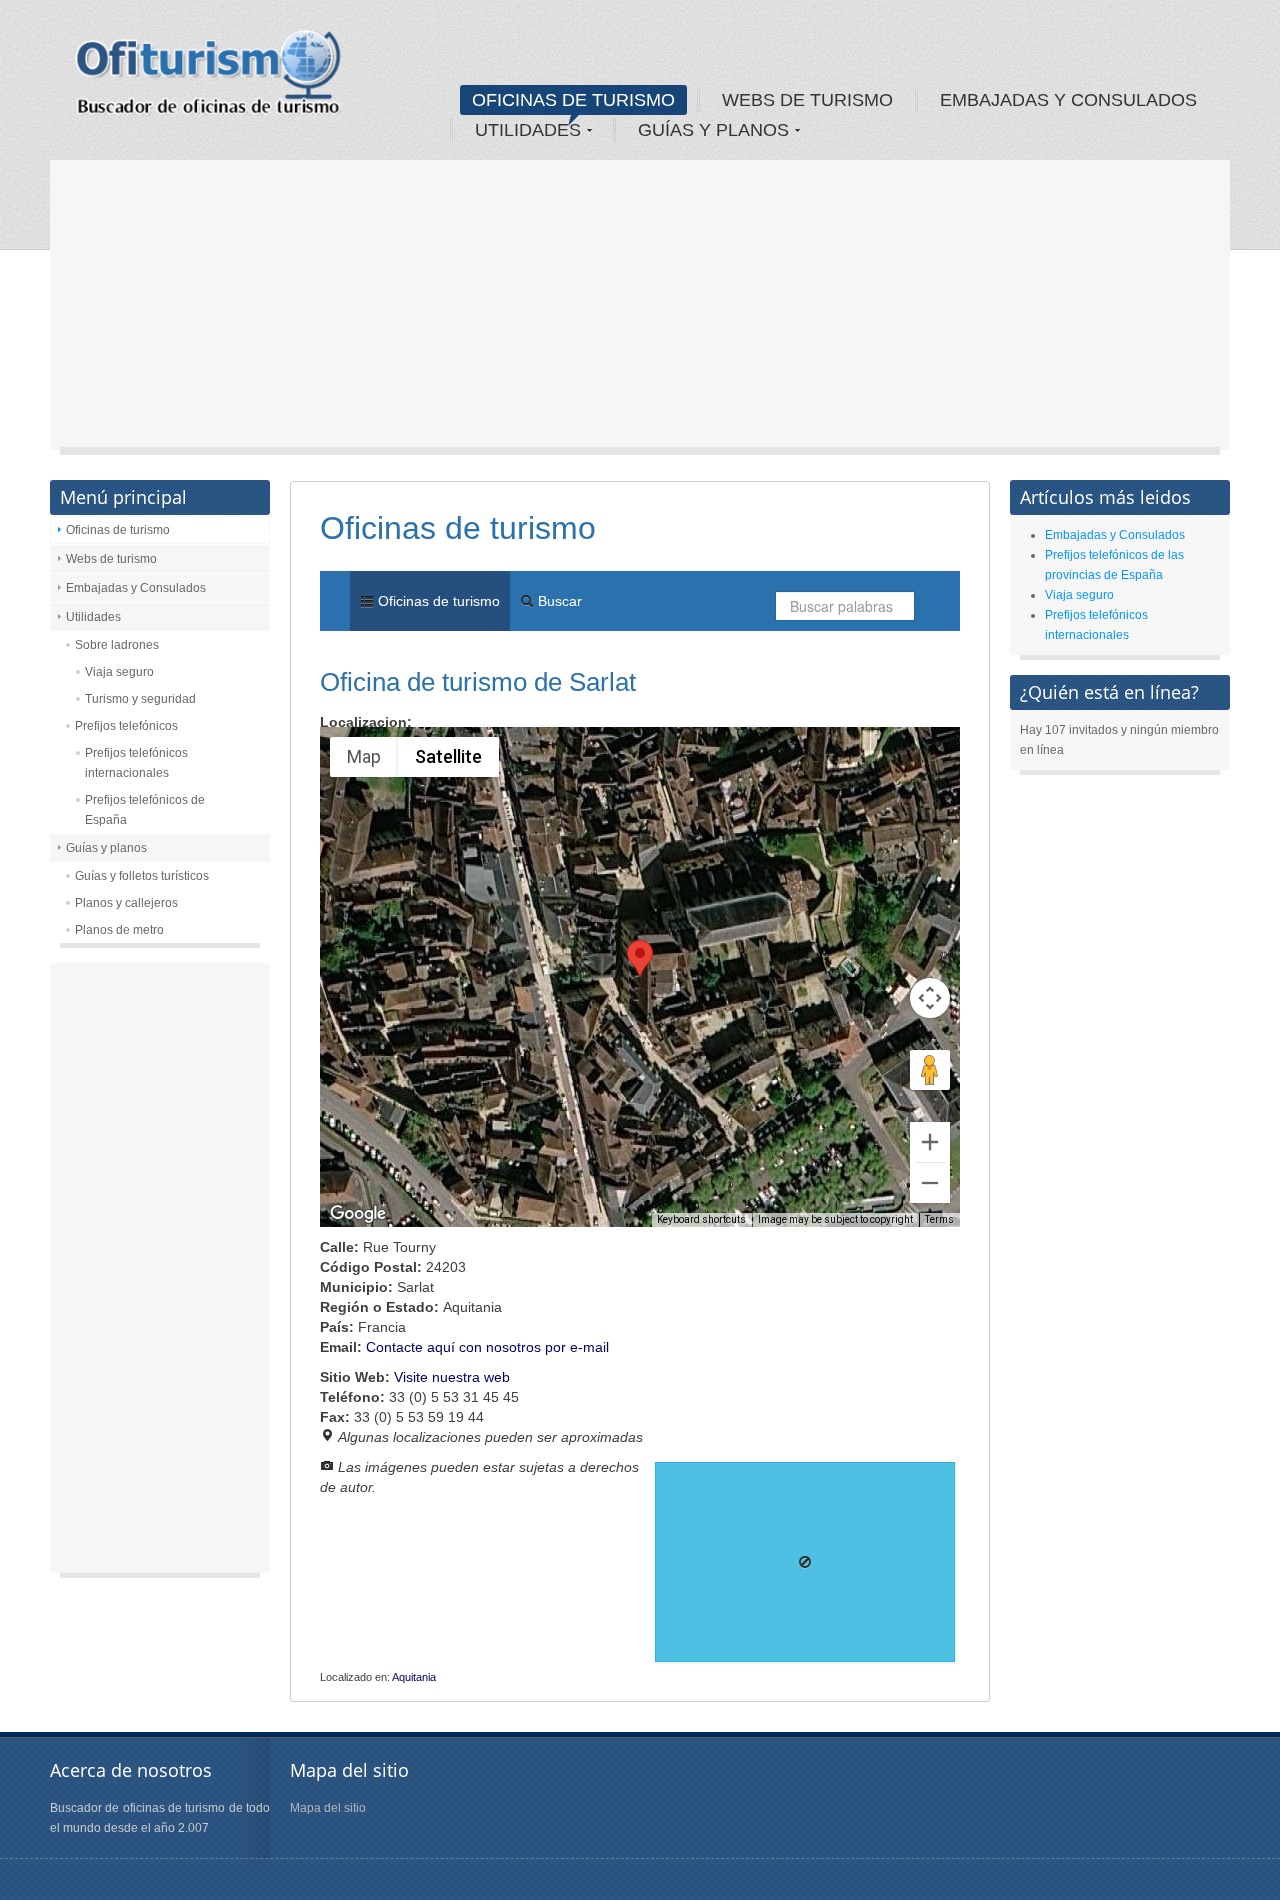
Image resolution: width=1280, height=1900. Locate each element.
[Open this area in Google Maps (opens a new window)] (358, 1214)
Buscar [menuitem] (558, 601)
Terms (939, 1219)
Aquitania (414, 1677)
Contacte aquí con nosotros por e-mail (487, 1347)
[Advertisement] (640, 310)
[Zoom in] (930, 1142)
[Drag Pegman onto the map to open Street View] (930, 1070)
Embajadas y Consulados (136, 588)
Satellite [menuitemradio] (448, 756)
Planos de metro (119, 930)
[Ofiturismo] (209, 79)
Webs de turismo (111, 559)
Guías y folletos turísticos (142, 876)
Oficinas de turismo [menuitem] (437, 601)
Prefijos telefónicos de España (145, 810)
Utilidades (93, 617)
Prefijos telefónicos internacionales (136, 763)
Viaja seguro (119, 672)
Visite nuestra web (452, 1377)
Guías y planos (106, 848)
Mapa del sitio (328, 1808)
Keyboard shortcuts (701, 1219)
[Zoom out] (930, 1183)
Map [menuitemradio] (364, 756)
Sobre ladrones (117, 645)
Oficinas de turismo (118, 530)
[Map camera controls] (930, 998)
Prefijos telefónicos (126, 726)
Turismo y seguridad (140, 699)
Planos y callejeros (126, 903)
